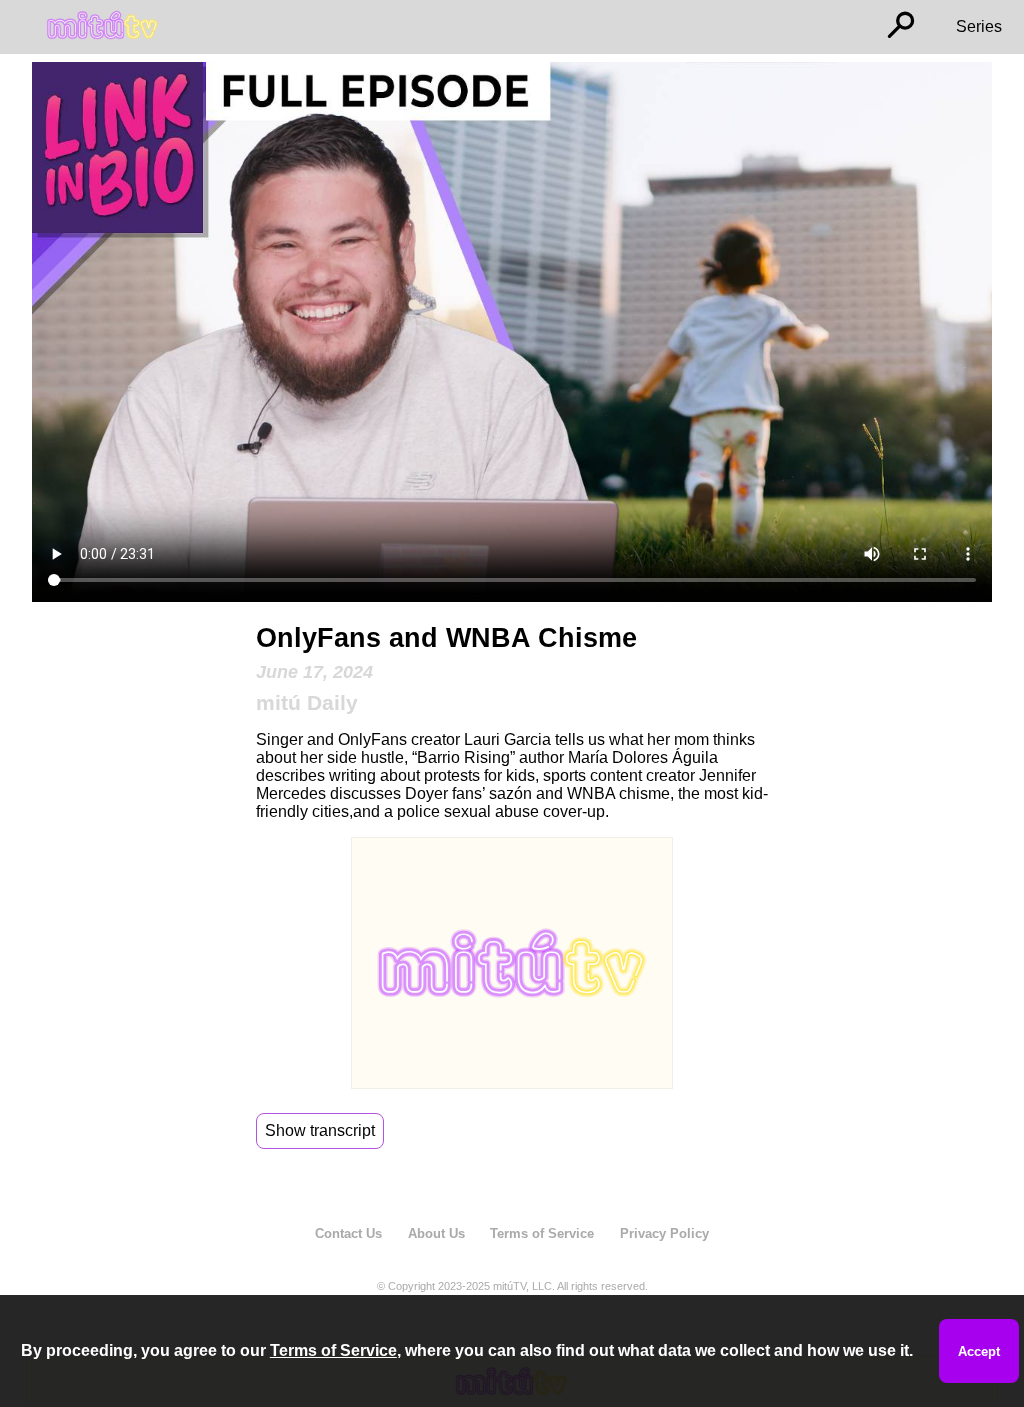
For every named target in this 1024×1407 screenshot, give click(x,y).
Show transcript (320, 1130)
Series (979, 26)
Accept (979, 1351)
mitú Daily (307, 702)
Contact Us (348, 1233)
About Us (436, 1233)
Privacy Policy (664, 1233)
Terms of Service (542, 1233)
